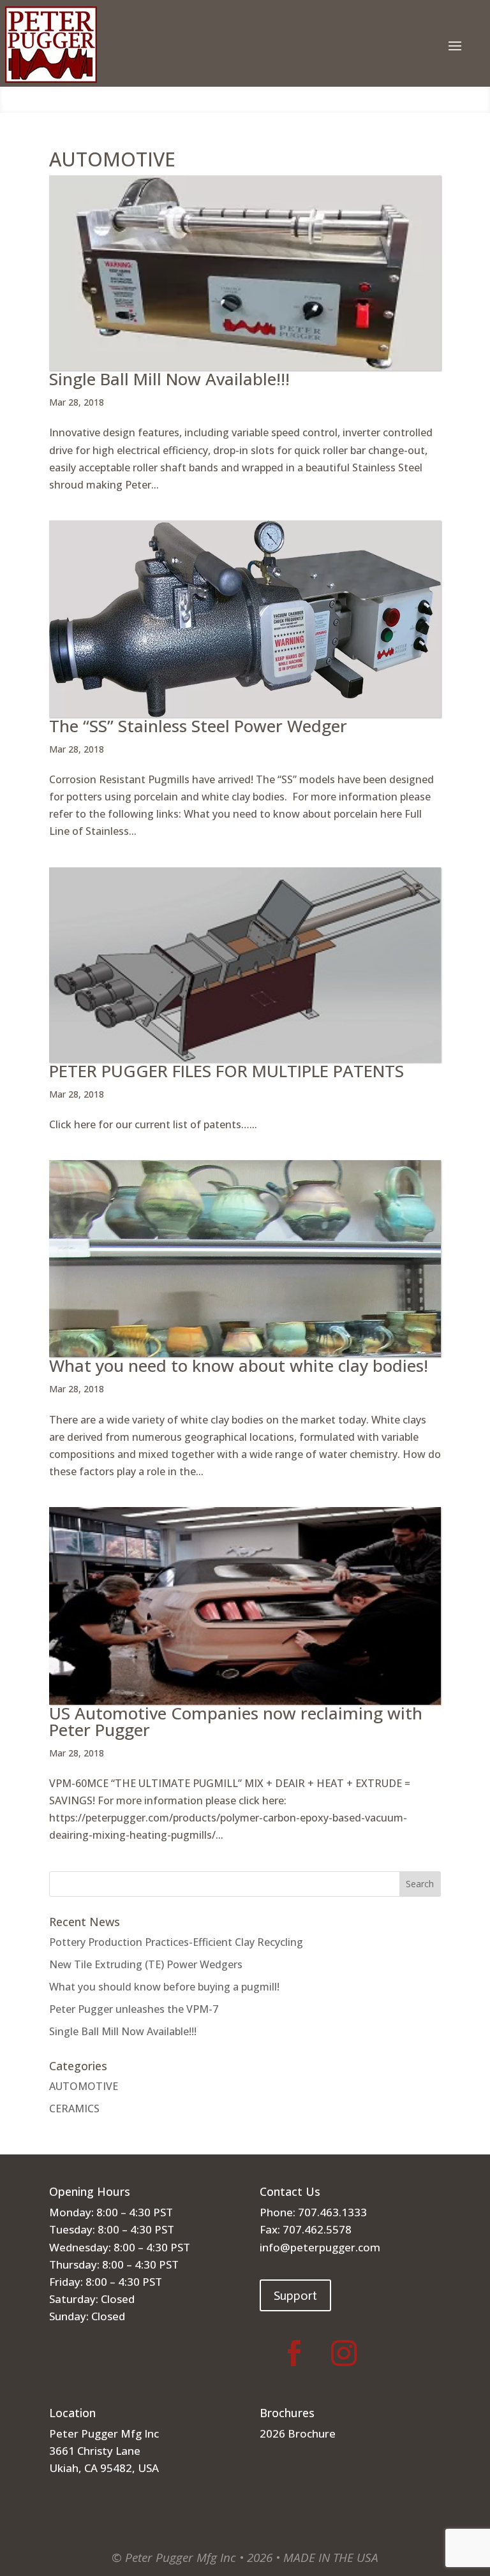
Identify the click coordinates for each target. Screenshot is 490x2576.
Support (295, 2295)
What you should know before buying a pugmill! (164, 1987)
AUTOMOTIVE (84, 2086)
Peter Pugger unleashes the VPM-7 (134, 2009)
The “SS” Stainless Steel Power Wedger (198, 726)
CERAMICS (74, 2109)
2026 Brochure (298, 2433)
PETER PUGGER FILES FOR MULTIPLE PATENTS (226, 1071)
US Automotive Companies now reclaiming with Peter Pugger (236, 1721)
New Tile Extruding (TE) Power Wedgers (146, 1964)
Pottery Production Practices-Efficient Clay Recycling (176, 1942)
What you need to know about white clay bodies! (239, 1365)
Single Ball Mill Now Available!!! (169, 379)
